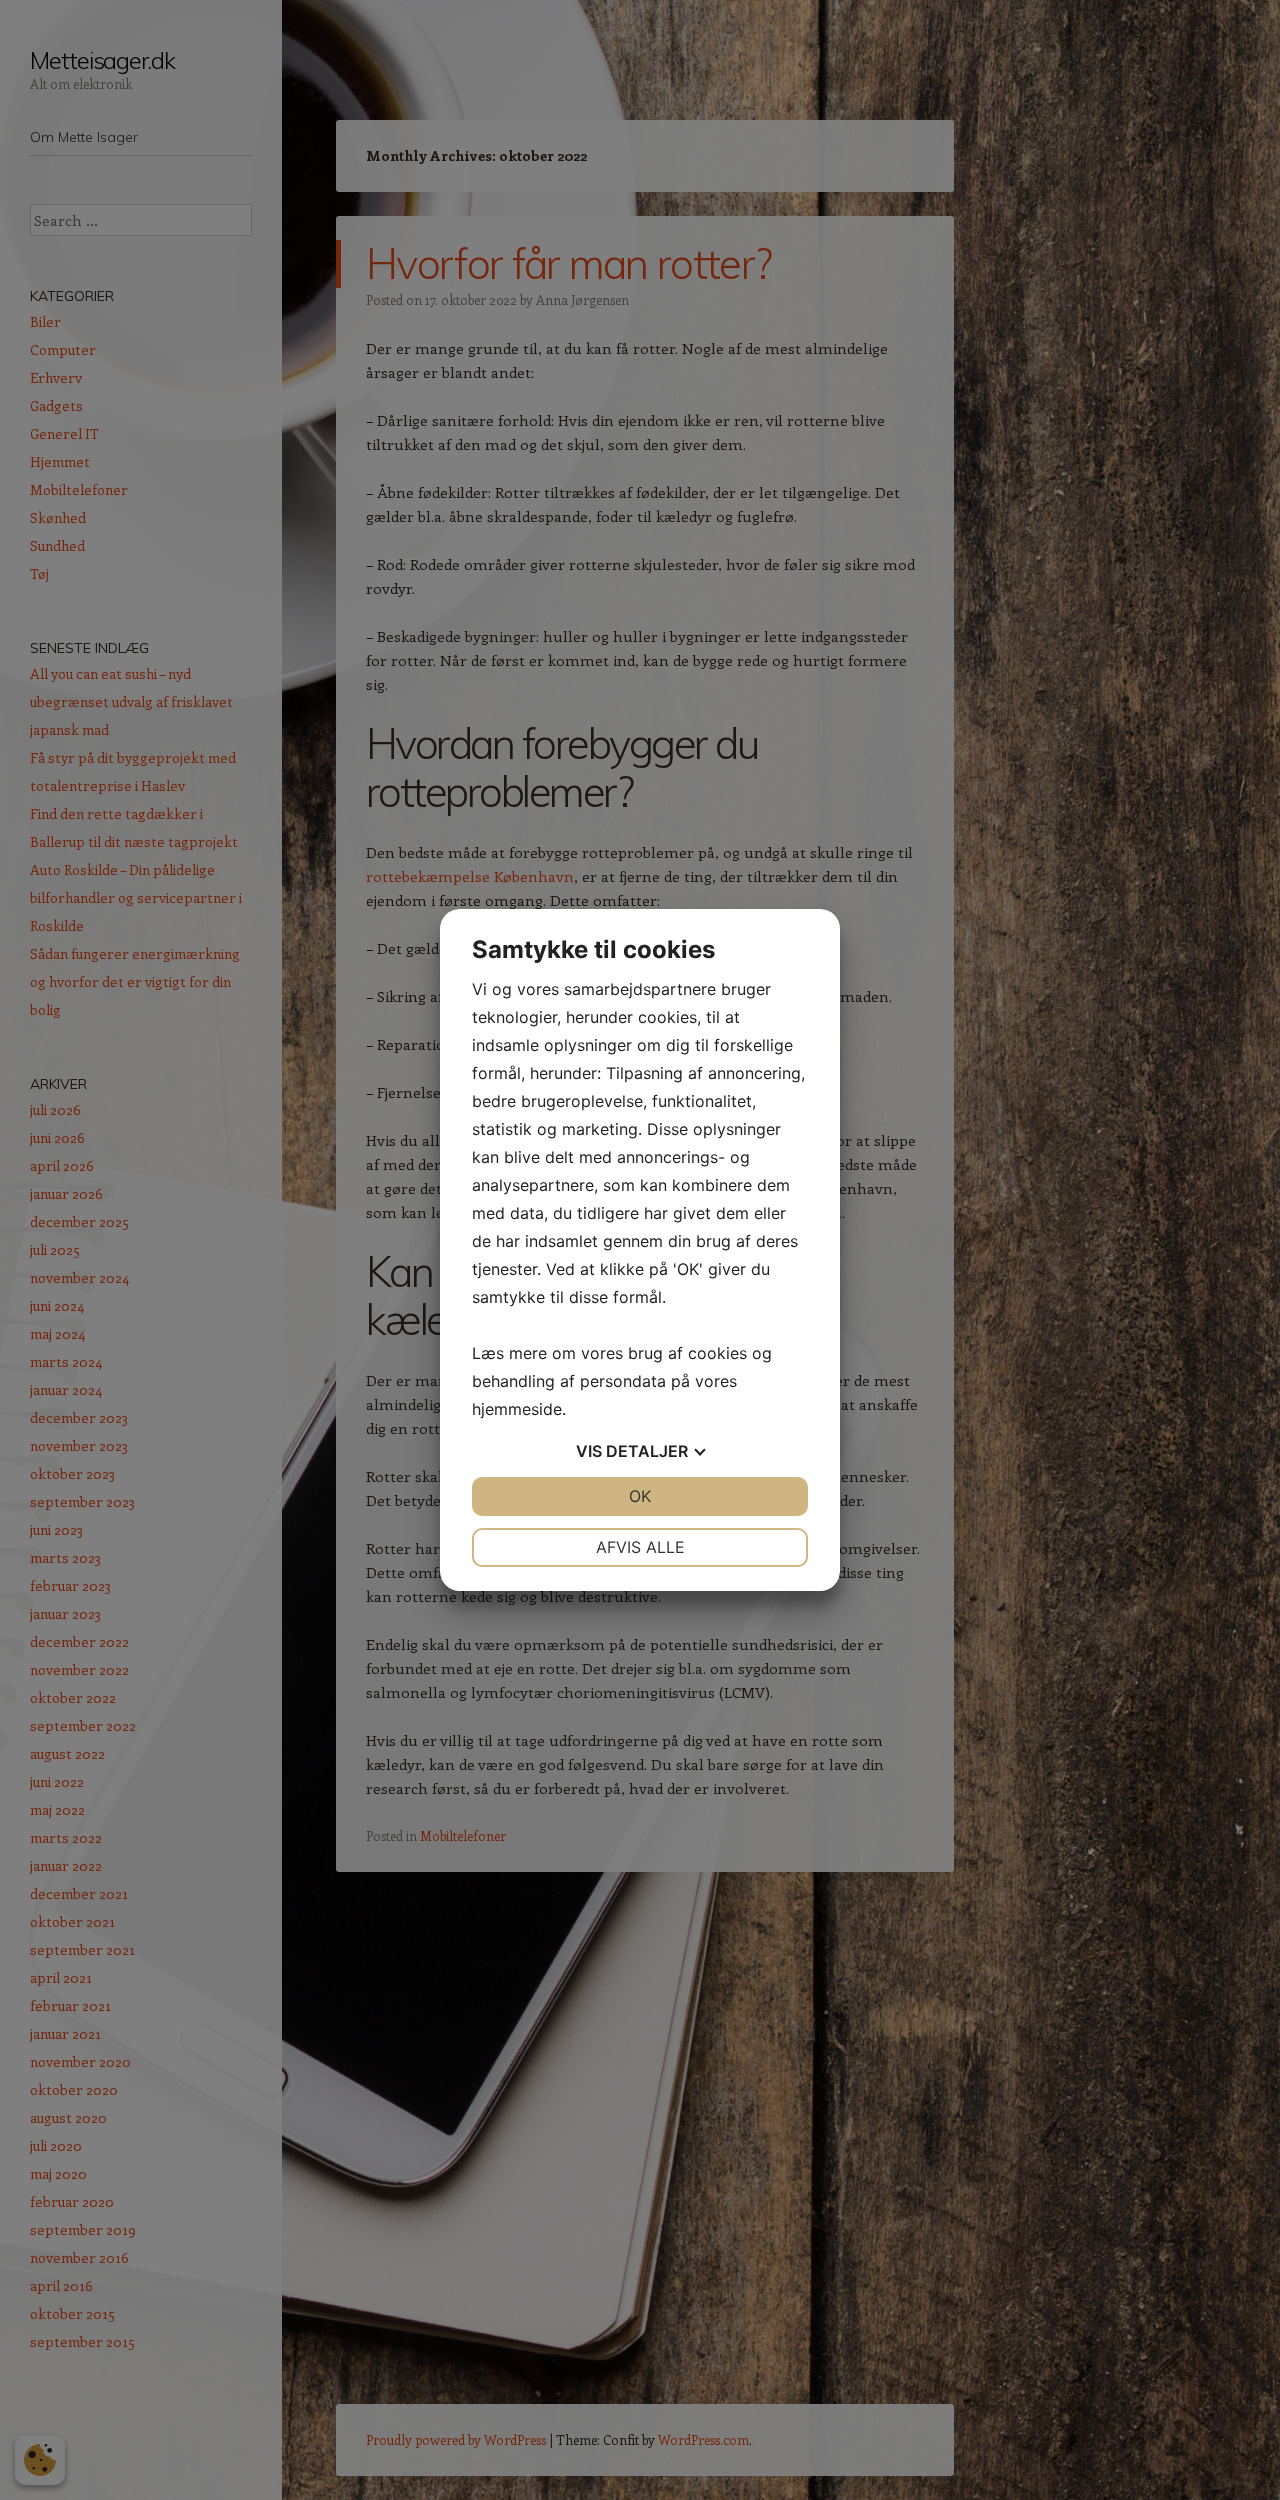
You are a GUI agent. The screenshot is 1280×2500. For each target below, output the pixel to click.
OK (640, 1496)
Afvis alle (640, 1547)
